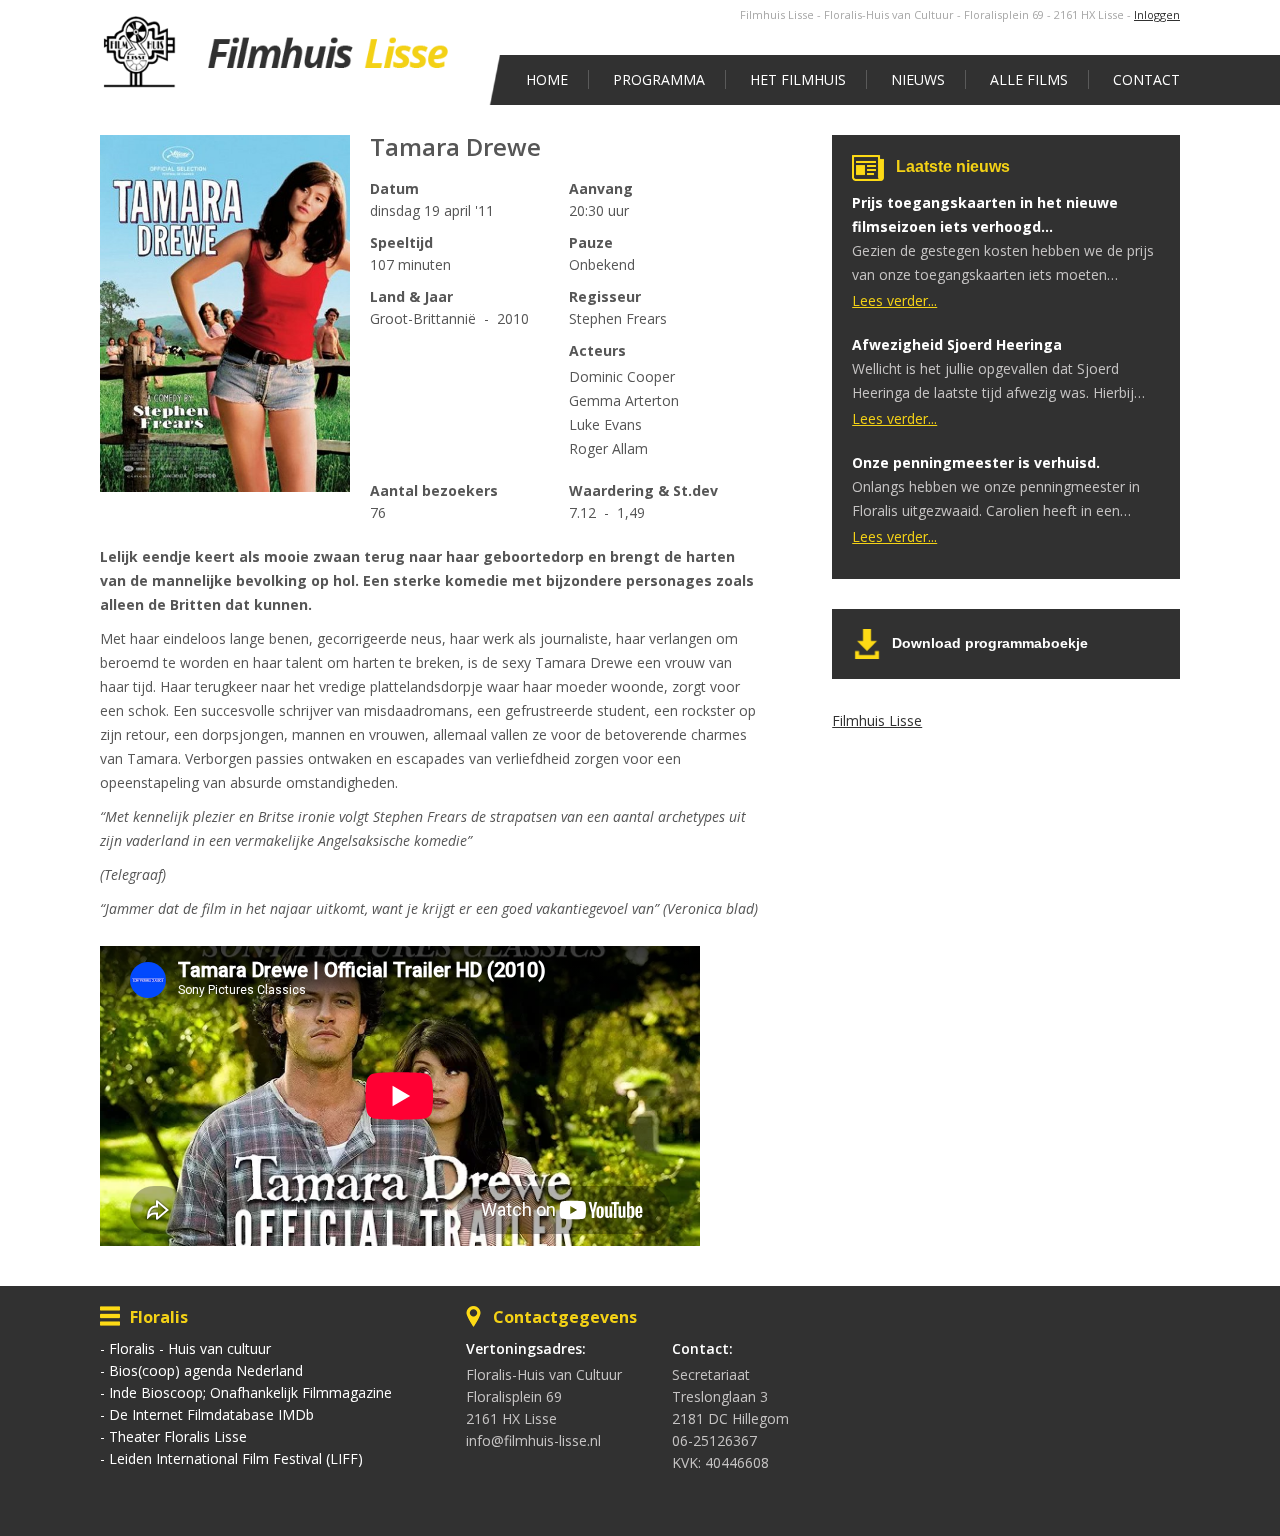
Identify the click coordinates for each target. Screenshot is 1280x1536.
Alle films (1029, 79)
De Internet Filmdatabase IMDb (211, 1414)
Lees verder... (894, 300)
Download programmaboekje (990, 643)
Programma (659, 79)
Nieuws (918, 79)
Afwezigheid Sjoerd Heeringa (957, 344)
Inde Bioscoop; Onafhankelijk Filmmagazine (250, 1392)
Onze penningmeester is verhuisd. (976, 462)
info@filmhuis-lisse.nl (533, 1440)
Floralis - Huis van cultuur (190, 1348)
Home (547, 79)
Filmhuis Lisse (877, 720)
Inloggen (1157, 14)
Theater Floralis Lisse (178, 1436)
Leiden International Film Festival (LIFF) (236, 1458)
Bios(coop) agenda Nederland (206, 1370)
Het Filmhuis (798, 79)
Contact (1146, 79)
